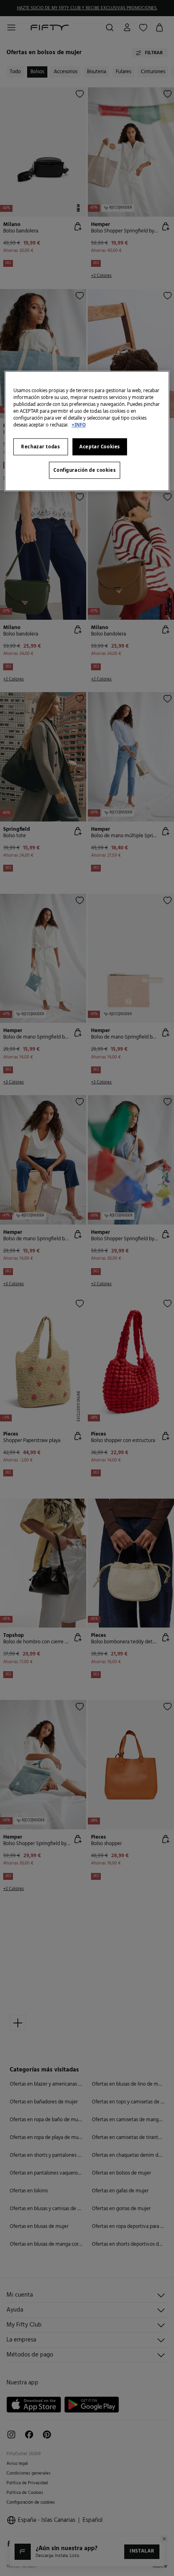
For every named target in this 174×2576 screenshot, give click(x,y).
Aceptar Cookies (100, 447)
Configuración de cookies (85, 470)
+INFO (79, 425)
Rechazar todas (40, 447)
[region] (87, 431)
